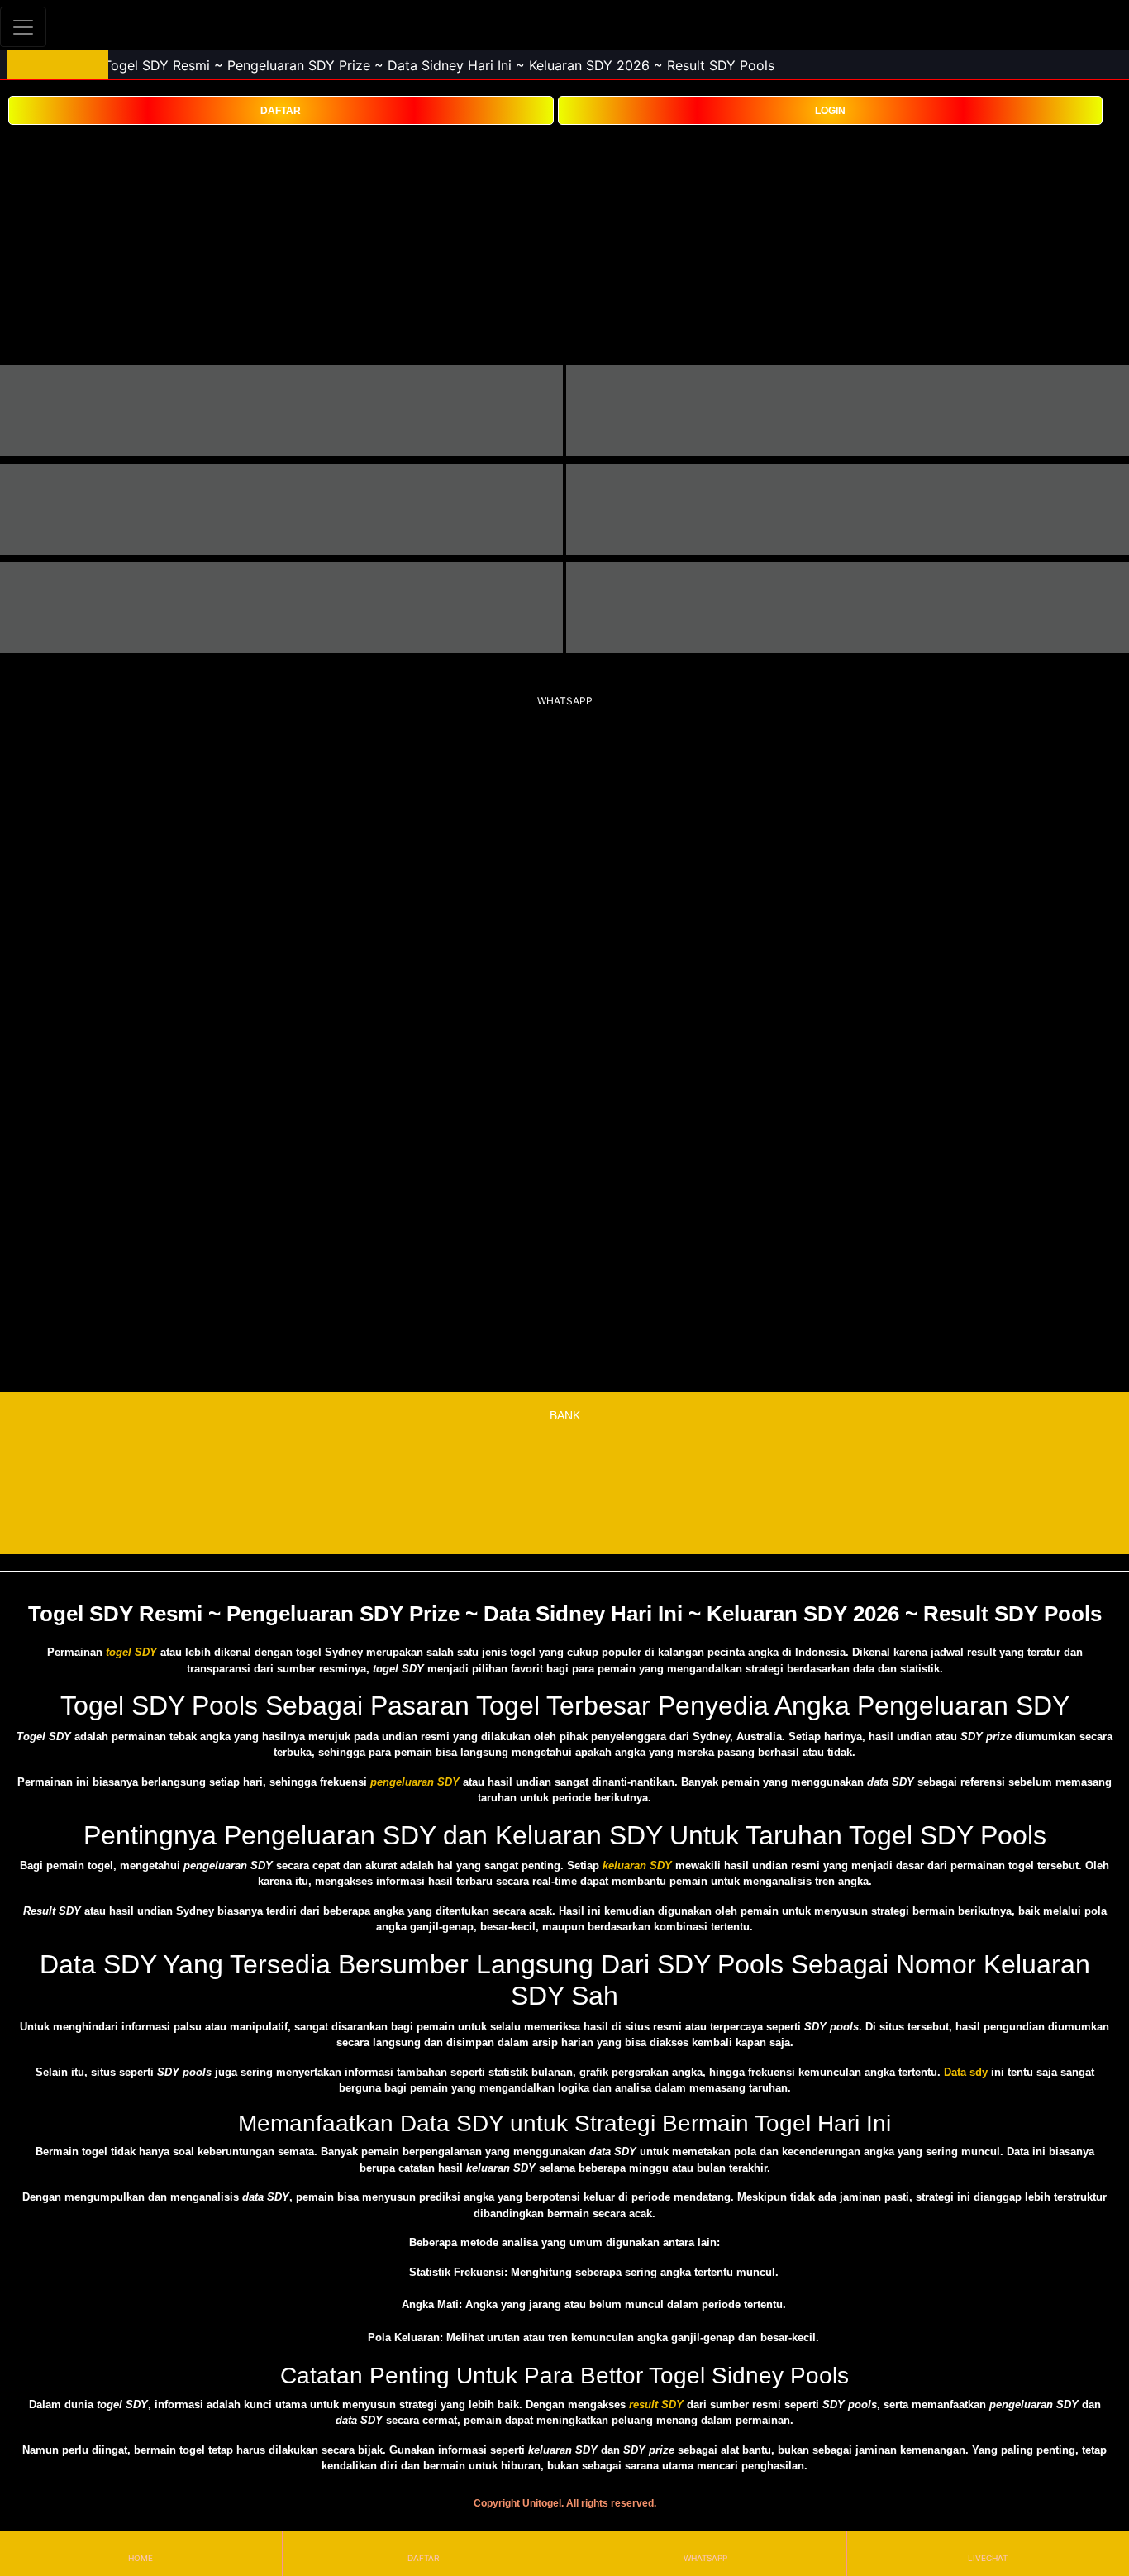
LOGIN (830, 111)
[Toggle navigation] (23, 27)
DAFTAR (281, 111)
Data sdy (966, 2072)
